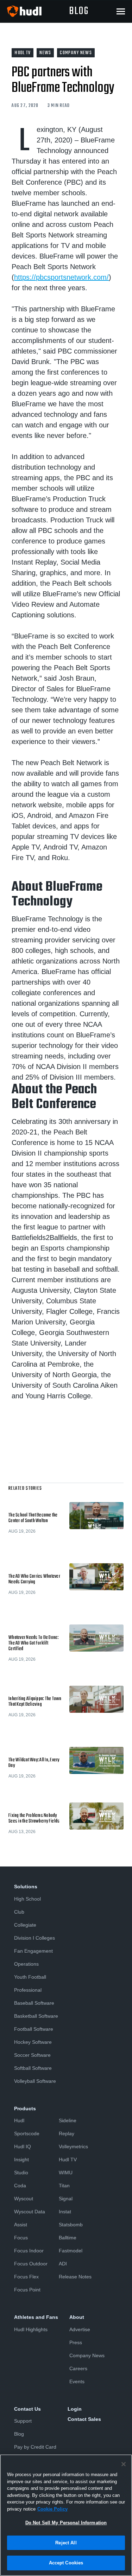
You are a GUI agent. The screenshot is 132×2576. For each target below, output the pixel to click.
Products (25, 2108)
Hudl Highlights (31, 2329)
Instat (65, 2212)
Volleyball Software (35, 2081)
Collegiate (25, 1925)
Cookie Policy (52, 2509)
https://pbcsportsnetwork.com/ (61, 277)
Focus (21, 2238)
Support (23, 2421)
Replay (67, 2133)
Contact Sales (84, 2419)
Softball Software (33, 2068)
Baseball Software (34, 2003)
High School (27, 1899)
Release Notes (75, 2277)
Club (19, 1912)
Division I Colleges (34, 1938)
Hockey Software (33, 2042)
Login (75, 2409)
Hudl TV (68, 2160)
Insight (21, 2160)
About (77, 2317)
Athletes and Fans (36, 2317)
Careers (78, 2368)
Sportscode (27, 2133)
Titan (64, 2186)
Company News (87, 2355)
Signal (66, 2199)
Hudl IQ (23, 2146)
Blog (19, 2434)
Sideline (68, 2120)
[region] (66, 2515)
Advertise (80, 2329)
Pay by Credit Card (35, 2447)
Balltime (68, 2238)
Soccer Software (32, 2055)
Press (76, 2342)
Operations (26, 1964)
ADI (63, 2264)
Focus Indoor (29, 2251)
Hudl (19, 2120)
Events (77, 2381)
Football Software (34, 2029)
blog (79, 11)
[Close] (124, 2464)
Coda (20, 2186)
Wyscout (24, 2199)
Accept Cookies (66, 2563)
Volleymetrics (73, 2146)
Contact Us (27, 2409)
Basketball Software (36, 2016)
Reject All (66, 2543)
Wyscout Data (30, 2212)
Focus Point (27, 2290)
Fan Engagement (33, 1951)
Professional (28, 1990)
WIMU (66, 2173)
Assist (21, 2225)
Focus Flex (26, 2277)
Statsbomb (71, 2225)
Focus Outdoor (31, 2264)
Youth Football (30, 1977)
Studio (21, 2173)
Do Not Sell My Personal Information (66, 2523)
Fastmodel (71, 2251)
